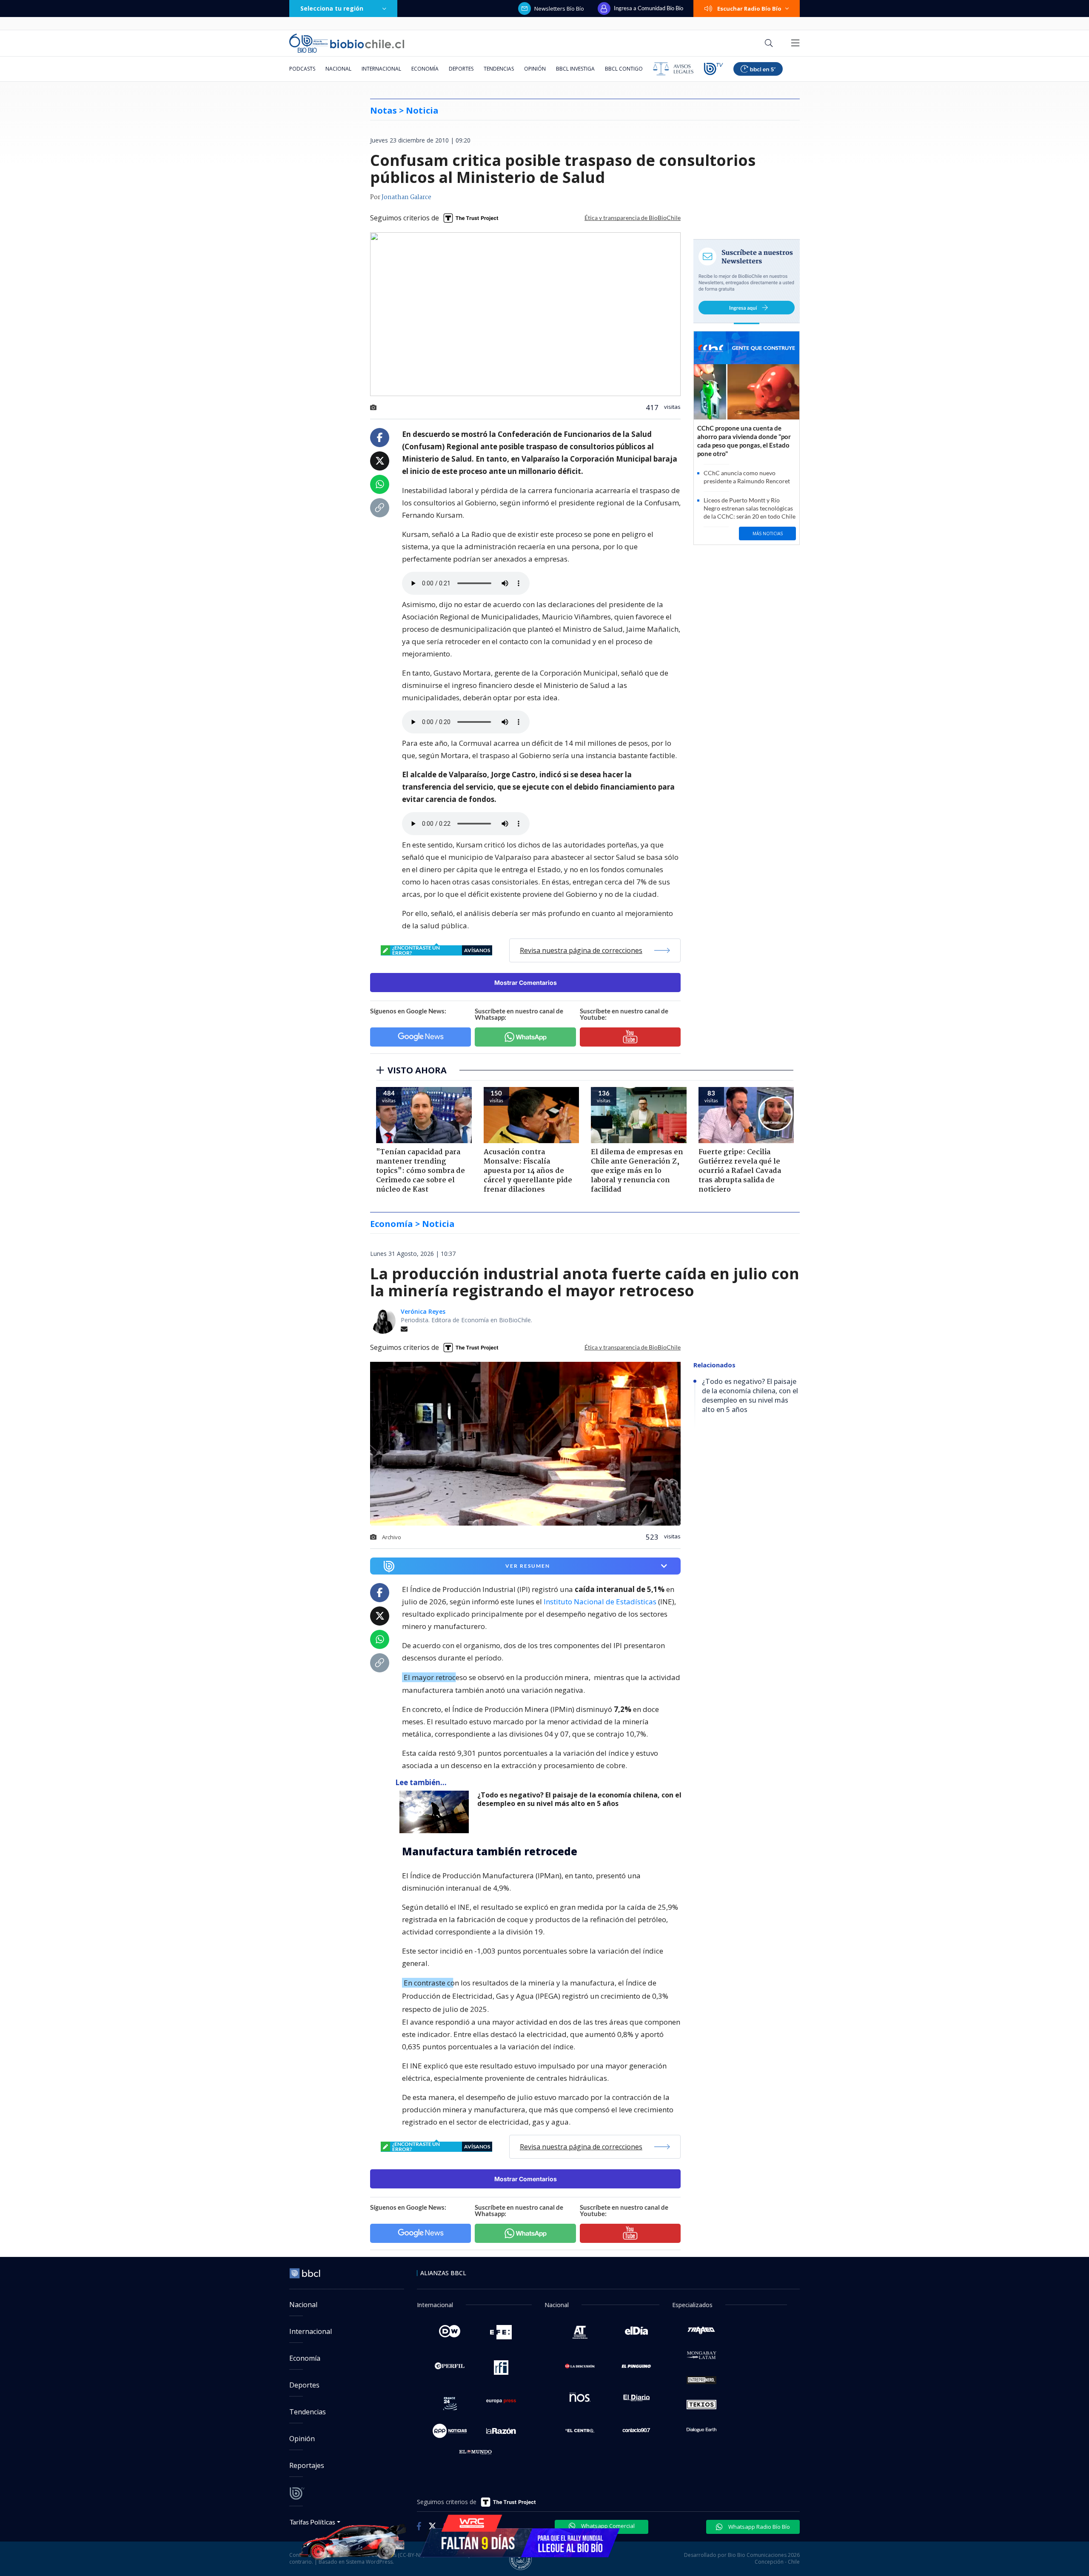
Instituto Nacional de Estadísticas (600, 1602)
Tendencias (499, 69)
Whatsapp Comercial (607, 2526)
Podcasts (302, 69)
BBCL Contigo (624, 69)
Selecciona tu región (332, 8)
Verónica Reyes (423, 1311)
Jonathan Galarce (406, 197)
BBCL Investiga (575, 69)
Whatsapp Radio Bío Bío (758, 2527)
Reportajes (307, 2465)
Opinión (535, 69)
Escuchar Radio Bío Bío (749, 9)
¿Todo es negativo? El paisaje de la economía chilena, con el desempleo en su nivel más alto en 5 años (579, 1799)
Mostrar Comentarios (526, 983)
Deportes (461, 69)
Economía (425, 69)
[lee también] (436, 1812)
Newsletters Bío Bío (559, 9)
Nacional (338, 69)
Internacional (381, 69)
